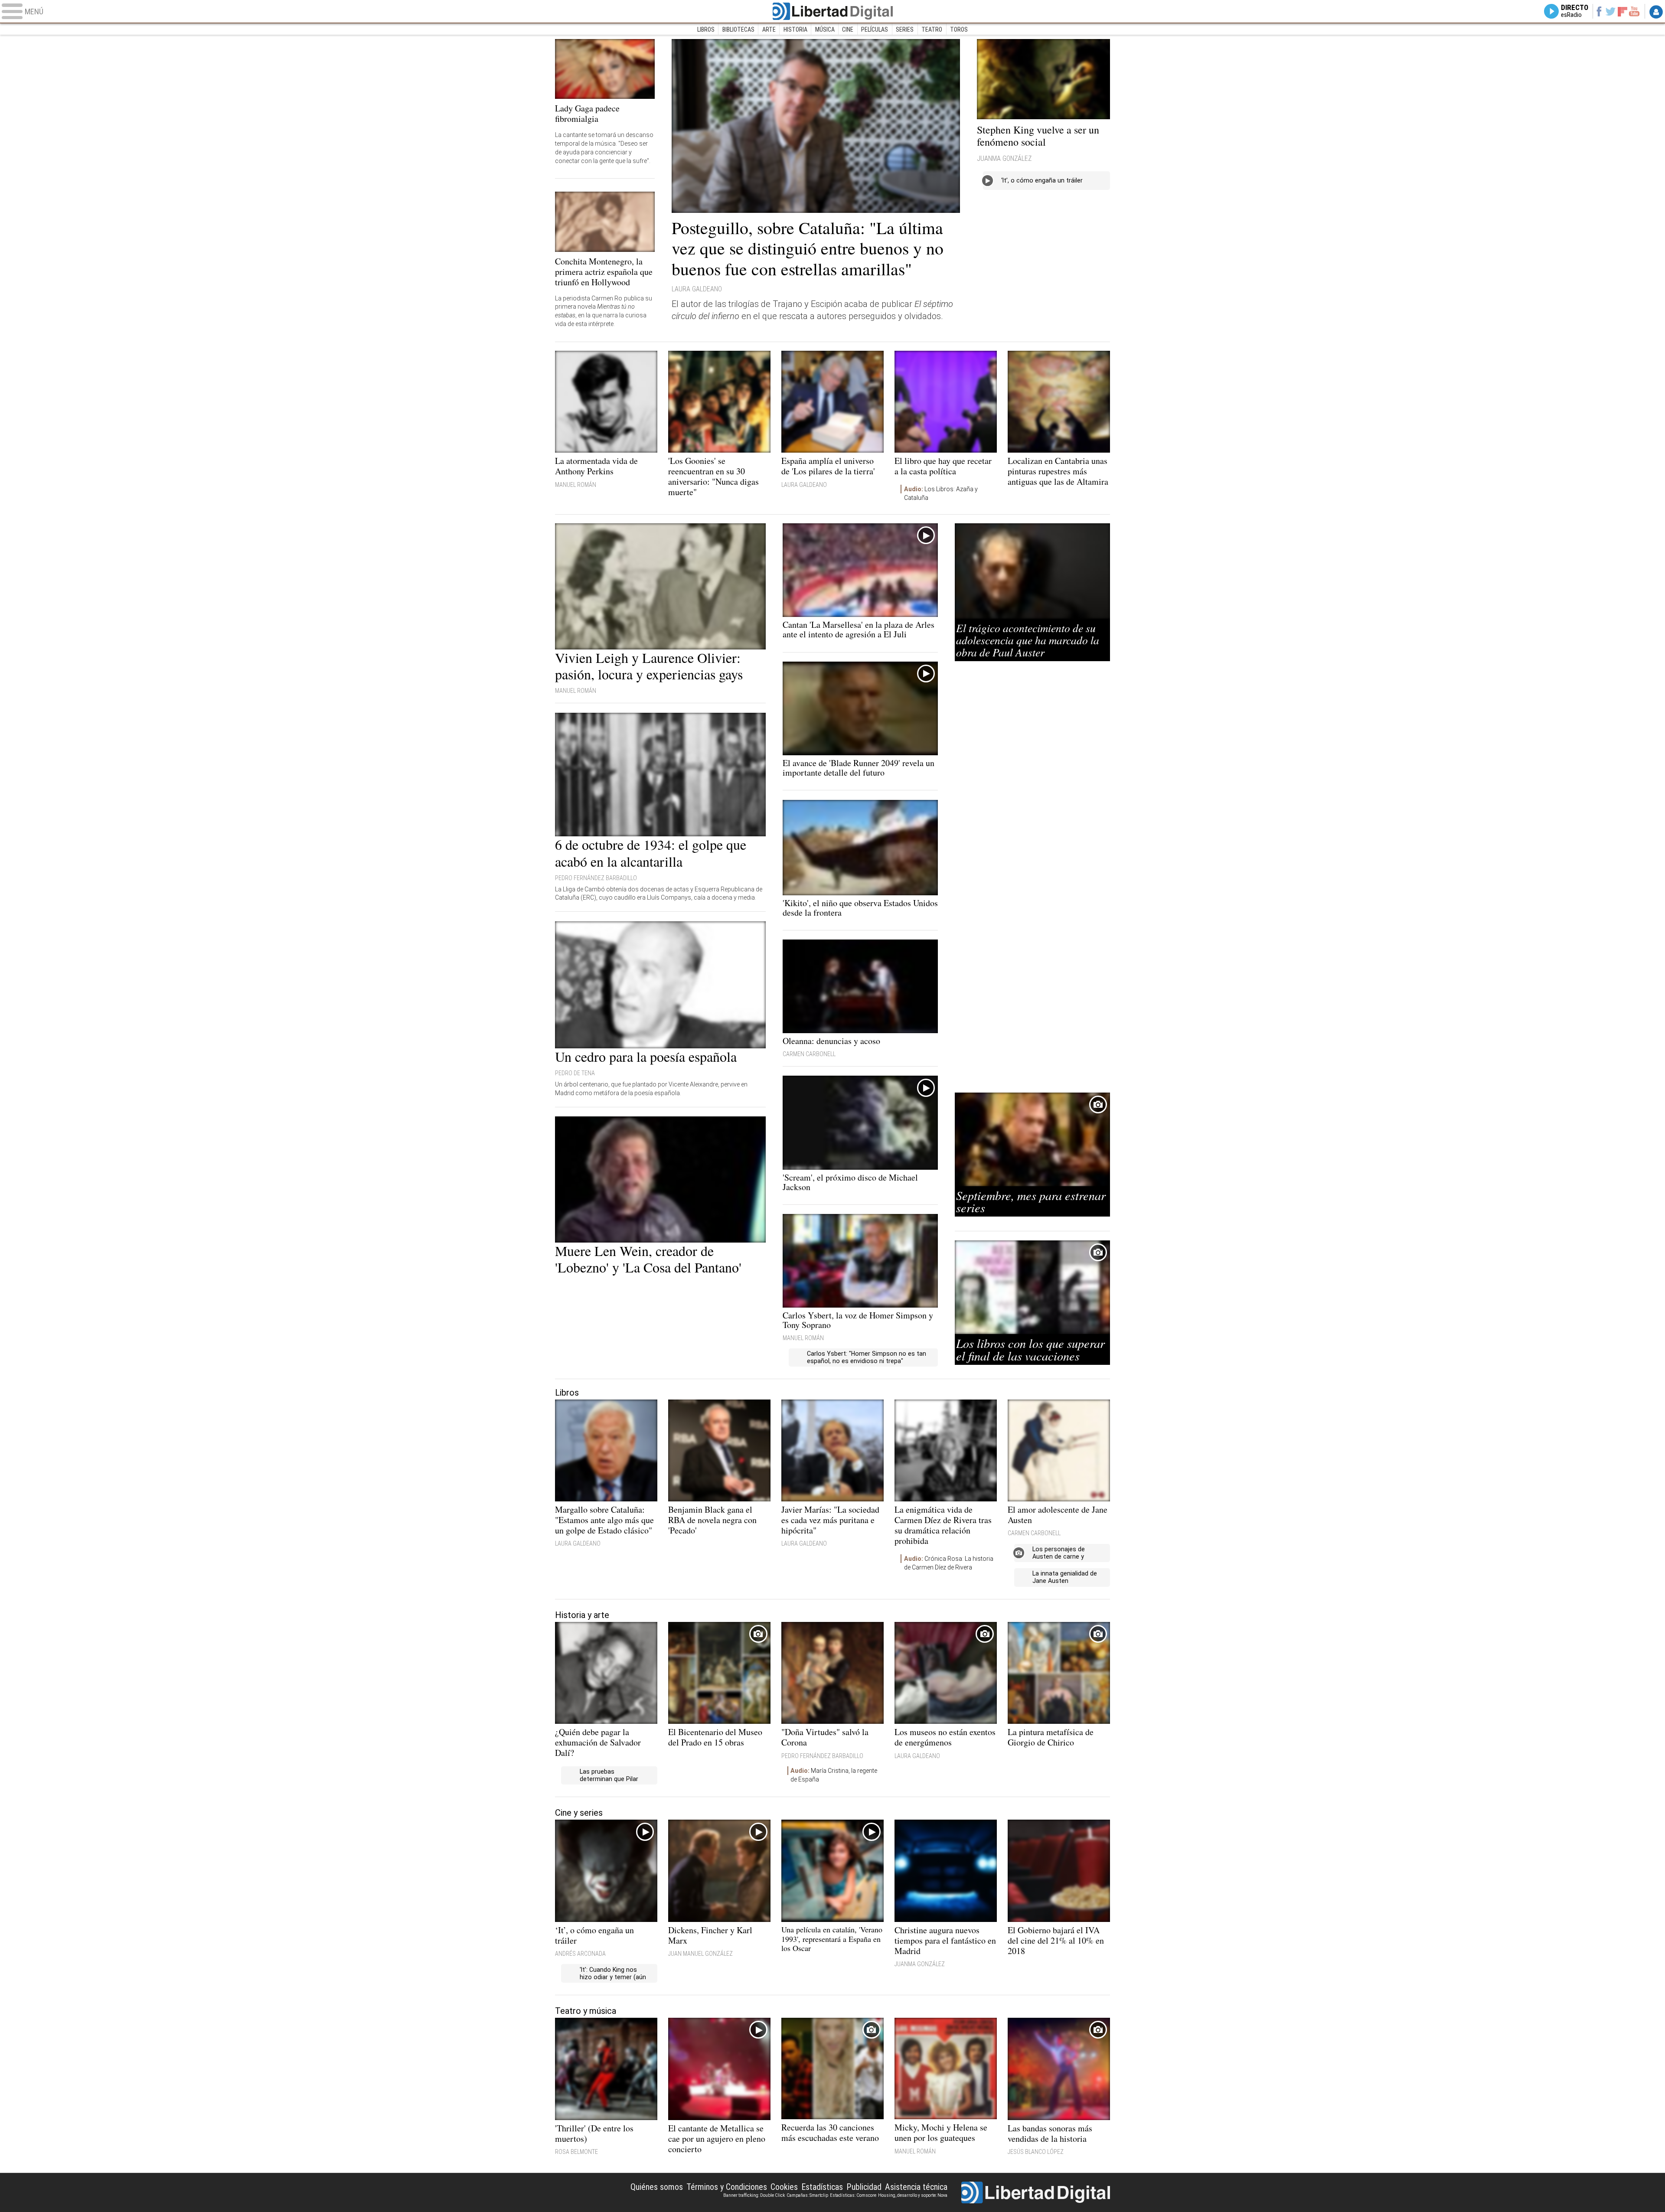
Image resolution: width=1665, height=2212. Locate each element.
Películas (875, 29)
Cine (848, 29)
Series (905, 29)
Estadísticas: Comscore (853, 2195)
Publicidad (864, 2187)
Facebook (1599, 11)
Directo (1575, 11)
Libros (706, 29)
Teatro (932, 29)
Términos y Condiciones (727, 2187)
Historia (795, 29)
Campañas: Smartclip (807, 2195)
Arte (769, 29)
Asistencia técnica (916, 2187)
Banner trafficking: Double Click (754, 2195)
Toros (959, 29)
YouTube (1634, 11)
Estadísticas (822, 2187)
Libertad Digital (832, 11)
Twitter (1611, 11)
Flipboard (1623, 11)
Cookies (784, 2187)
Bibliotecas (738, 29)
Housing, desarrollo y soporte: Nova (913, 2195)
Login (1656, 12)
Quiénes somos (657, 2187)
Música (825, 29)
